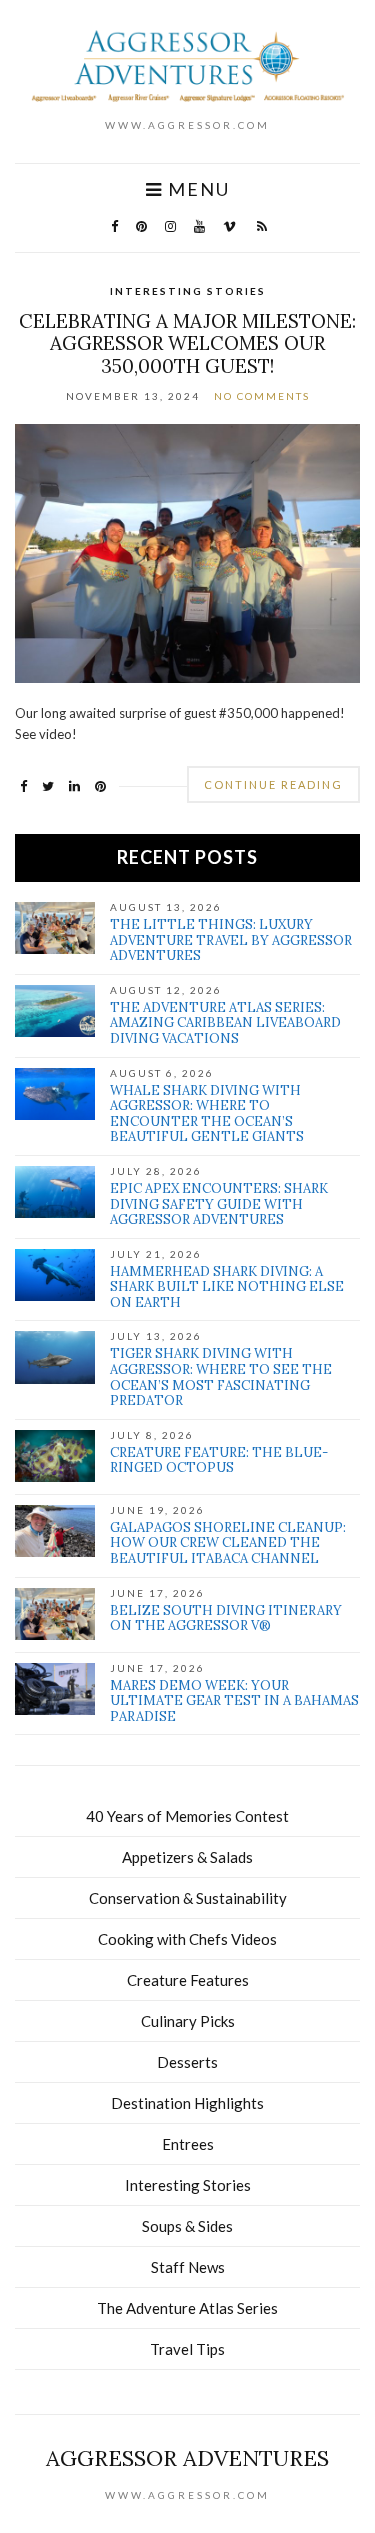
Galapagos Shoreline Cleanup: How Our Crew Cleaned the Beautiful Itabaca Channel (228, 1543)
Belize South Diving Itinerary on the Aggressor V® (226, 1618)
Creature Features (188, 1980)
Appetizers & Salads (187, 1857)
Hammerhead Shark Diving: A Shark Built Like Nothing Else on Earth (227, 1287)
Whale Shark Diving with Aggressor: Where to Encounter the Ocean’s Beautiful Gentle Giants (207, 1114)
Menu (196, 189)
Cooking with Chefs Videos (187, 1939)
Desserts (187, 2062)
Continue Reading (273, 784)
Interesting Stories (188, 291)
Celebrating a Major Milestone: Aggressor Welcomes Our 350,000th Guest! (187, 344)
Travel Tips (187, 2349)
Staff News (188, 2267)
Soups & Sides (187, 2226)
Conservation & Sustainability (188, 1898)
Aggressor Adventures (187, 2458)
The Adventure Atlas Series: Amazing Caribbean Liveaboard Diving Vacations (225, 1023)
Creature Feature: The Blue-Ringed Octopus (219, 1460)
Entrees (188, 2144)
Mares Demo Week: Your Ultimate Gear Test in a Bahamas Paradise (234, 1701)
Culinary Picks (188, 2021)
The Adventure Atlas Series (187, 2308)
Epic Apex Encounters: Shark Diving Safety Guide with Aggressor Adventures (219, 1204)
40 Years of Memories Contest (187, 1816)
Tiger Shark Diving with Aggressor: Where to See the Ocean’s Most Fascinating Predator (221, 1377)
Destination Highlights (187, 2103)
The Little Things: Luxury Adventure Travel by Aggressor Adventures (231, 940)
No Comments (262, 396)
